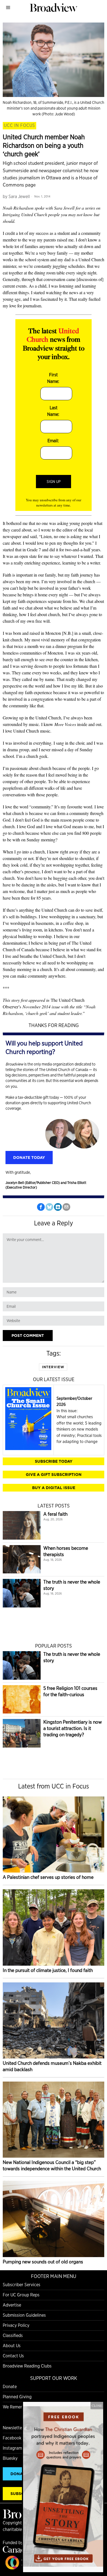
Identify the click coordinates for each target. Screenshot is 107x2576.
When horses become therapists (66, 1551)
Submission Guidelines (24, 2315)
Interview (53, 1367)
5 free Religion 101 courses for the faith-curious (70, 1691)
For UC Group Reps (21, 2295)
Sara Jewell (19, 197)
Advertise (12, 2305)
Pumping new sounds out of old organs (43, 2262)
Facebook (12, 2438)
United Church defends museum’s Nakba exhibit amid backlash (52, 2066)
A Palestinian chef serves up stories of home (48, 1877)
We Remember (17, 2407)
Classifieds (13, 2336)
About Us (12, 2346)
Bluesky (10, 2458)
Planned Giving (17, 2397)
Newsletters (14, 2428)
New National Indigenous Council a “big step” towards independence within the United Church (52, 2165)
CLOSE (97, 2405)
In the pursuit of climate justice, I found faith (48, 1970)
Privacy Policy (16, 2325)
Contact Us (13, 2356)
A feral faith (55, 1514)
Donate (10, 2387)
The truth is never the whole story (72, 1585)
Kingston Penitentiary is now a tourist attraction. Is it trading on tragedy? (73, 1728)
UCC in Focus (19, 125)
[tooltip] (41, 1207)
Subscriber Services (22, 2285)
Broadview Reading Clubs (27, 2366)
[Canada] (16, 2551)
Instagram (12, 2448)
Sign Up (54, 482)
